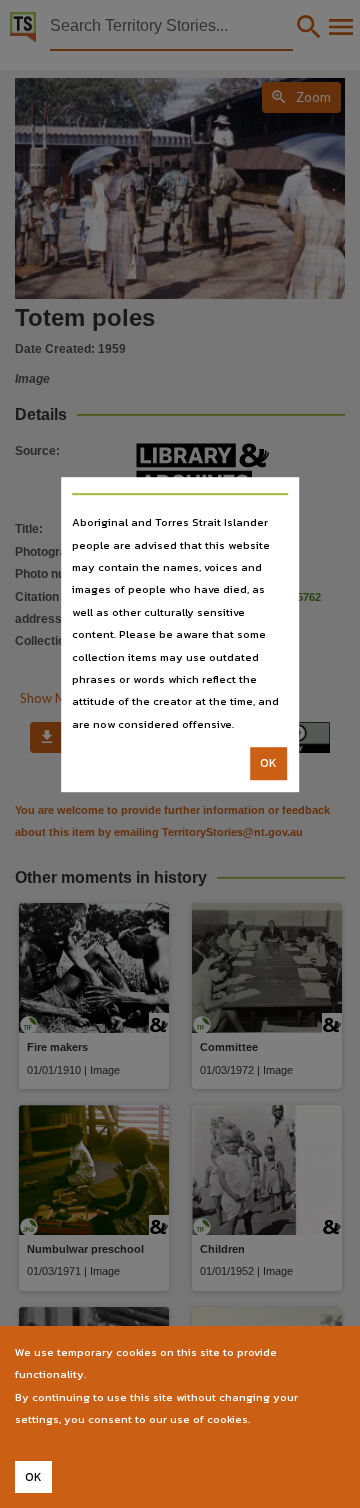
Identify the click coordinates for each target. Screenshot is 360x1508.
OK (268, 763)
